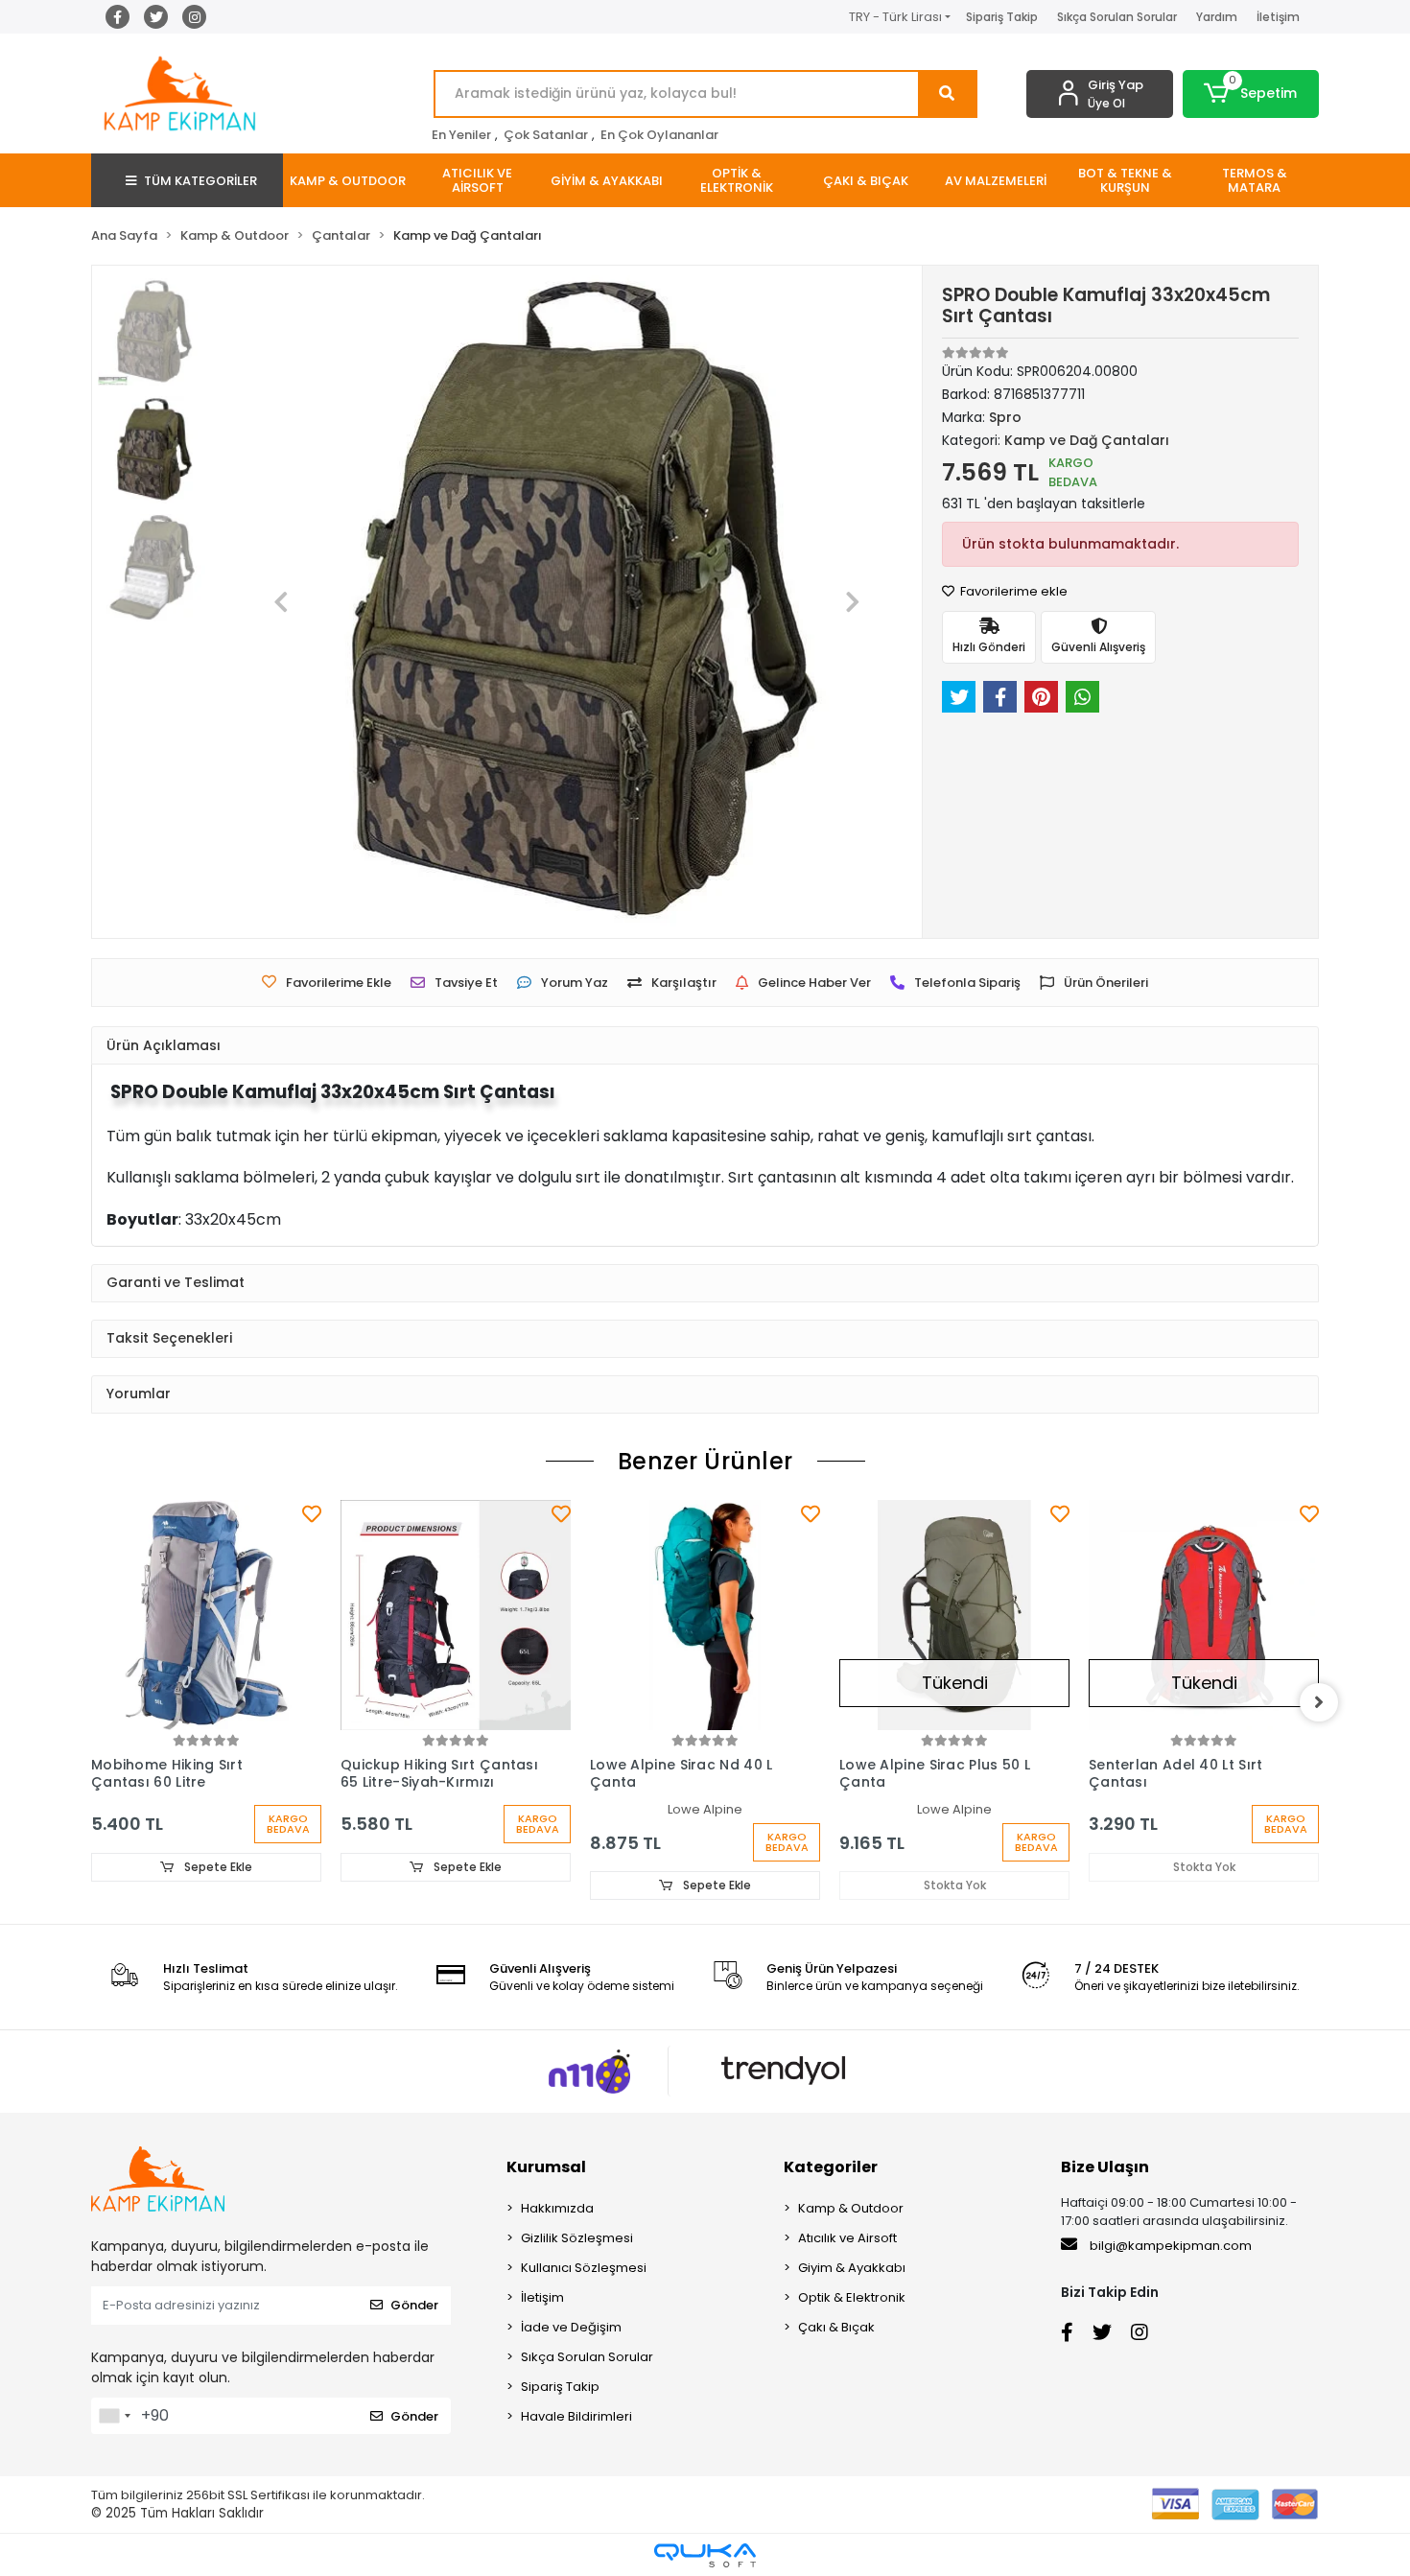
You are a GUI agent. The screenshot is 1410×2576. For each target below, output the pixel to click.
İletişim (1278, 17)
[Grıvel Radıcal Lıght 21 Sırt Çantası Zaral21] (1204, 1615)
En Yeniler (461, 135)
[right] (1319, 1702)
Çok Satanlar (546, 135)
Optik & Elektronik (852, 2297)
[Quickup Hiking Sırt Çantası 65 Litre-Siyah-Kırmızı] (206, 1615)
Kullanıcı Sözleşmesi (584, 2268)
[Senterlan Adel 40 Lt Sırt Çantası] (954, 1615)
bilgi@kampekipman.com (1169, 2246)
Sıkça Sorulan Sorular (1117, 17)
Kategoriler (831, 2167)
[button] (1251, 94)
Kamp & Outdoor (851, 2208)
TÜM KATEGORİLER (200, 181)
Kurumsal (546, 2167)
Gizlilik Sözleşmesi (577, 2238)
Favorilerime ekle (1012, 591)
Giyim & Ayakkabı (852, 2268)
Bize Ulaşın (1105, 2167)
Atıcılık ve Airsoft (847, 2238)
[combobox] (114, 2416)
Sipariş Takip (1002, 17)
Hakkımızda (557, 2208)
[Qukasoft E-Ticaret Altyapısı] (705, 2555)
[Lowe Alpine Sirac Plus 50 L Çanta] (705, 1615)
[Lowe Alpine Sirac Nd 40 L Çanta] (456, 1615)
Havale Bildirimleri (576, 2416)
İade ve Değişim (571, 2327)
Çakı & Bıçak (836, 2327)
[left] (91, 1702)
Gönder (414, 2305)
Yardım (1217, 17)
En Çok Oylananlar (659, 135)
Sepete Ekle (217, 1867)
